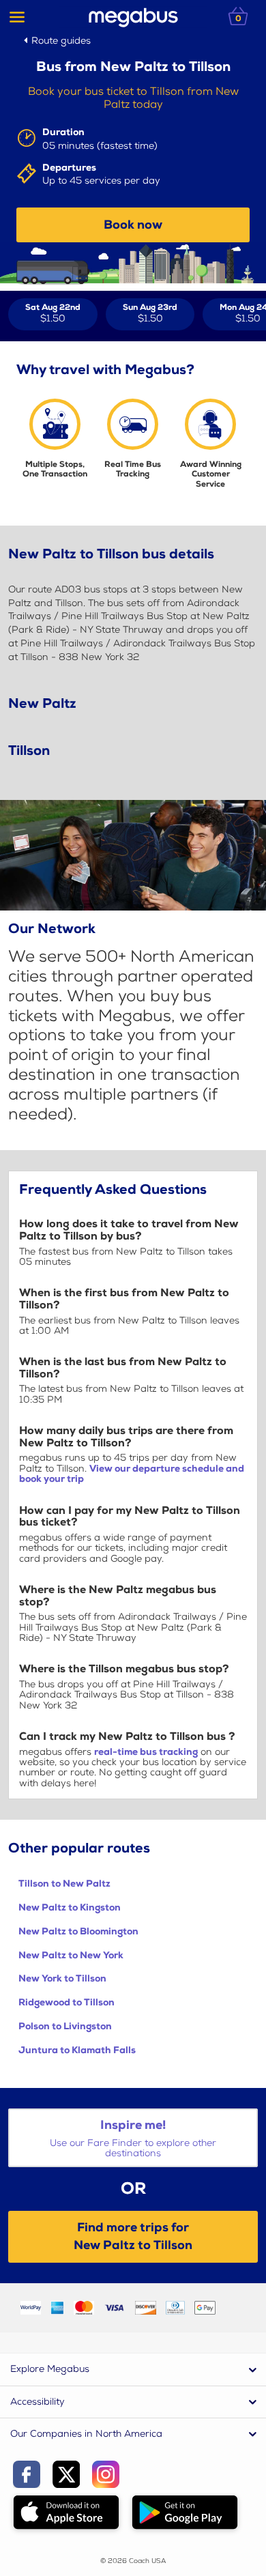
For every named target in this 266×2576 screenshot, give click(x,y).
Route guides (61, 41)
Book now (133, 225)
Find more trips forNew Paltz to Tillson (133, 2236)
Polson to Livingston (65, 2026)
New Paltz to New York (71, 1955)
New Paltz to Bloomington (78, 1931)
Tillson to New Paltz (64, 1884)
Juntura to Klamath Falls (77, 2050)
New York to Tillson (62, 1978)
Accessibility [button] (38, 2402)
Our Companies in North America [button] (86, 2434)
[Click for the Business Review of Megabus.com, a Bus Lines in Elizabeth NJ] (235, 2307)
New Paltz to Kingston (70, 1907)
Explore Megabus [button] (50, 2369)
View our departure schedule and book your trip (132, 1474)
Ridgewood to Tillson (66, 2002)
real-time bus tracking (146, 1752)
